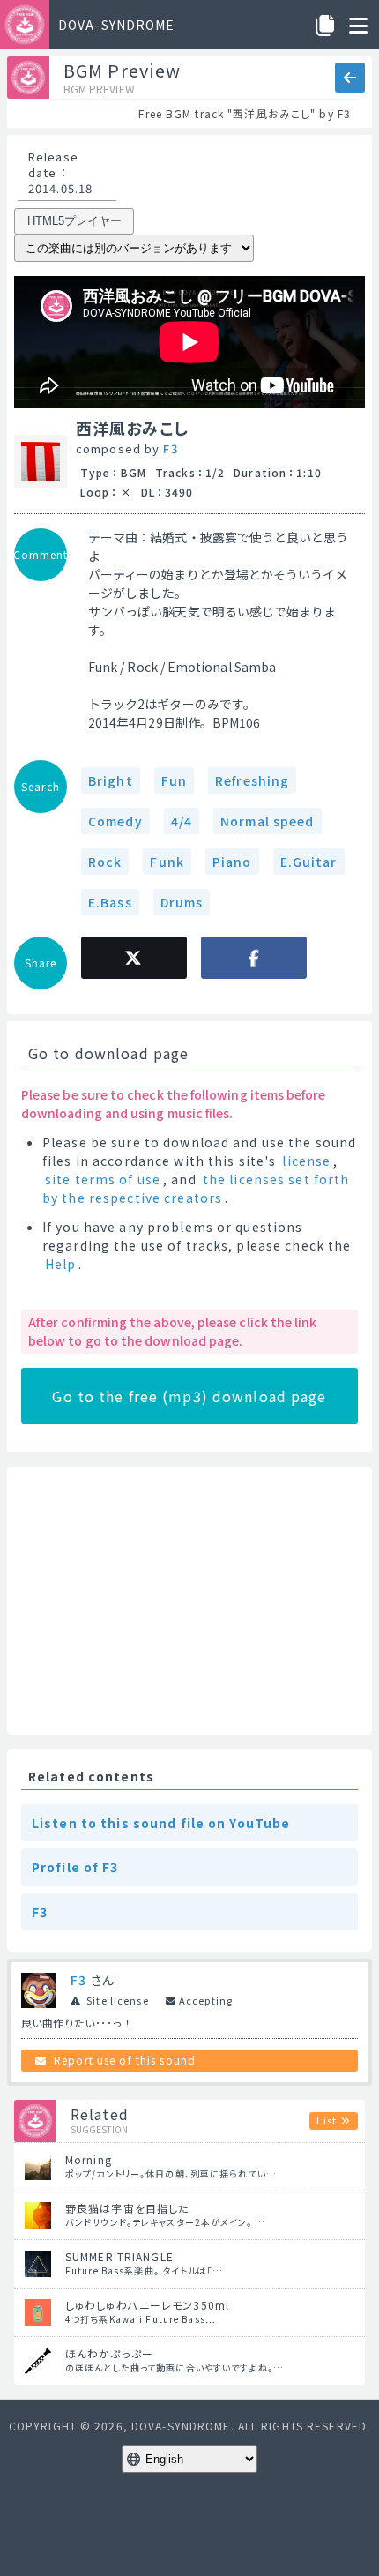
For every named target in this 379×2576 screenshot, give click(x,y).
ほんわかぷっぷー (109, 2353)
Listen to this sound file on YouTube (161, 1823)
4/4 (182, 821)
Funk (167, 862)
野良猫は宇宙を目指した (127, 2208)
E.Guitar (309, 862)
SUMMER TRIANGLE (119, 2256)
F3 (170, 448)
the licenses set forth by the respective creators (196, 1188)
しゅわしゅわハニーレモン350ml (147, 2305)
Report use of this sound (125, 2060)
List (326, 2120)
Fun (174, 780)
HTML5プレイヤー (74, 221)
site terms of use (103, 1179)
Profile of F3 (75, 1867)
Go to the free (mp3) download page (189, 1396)
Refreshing (252, 780)
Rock (105, 862)
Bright (111, 780)
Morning (89, 2159)
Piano (232, 862)
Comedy (115, 821)
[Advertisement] (189, 1601)
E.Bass (110, 902)
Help (60, 1264)
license (306, 1161)
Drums (182, 902)
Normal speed (267, 821)
